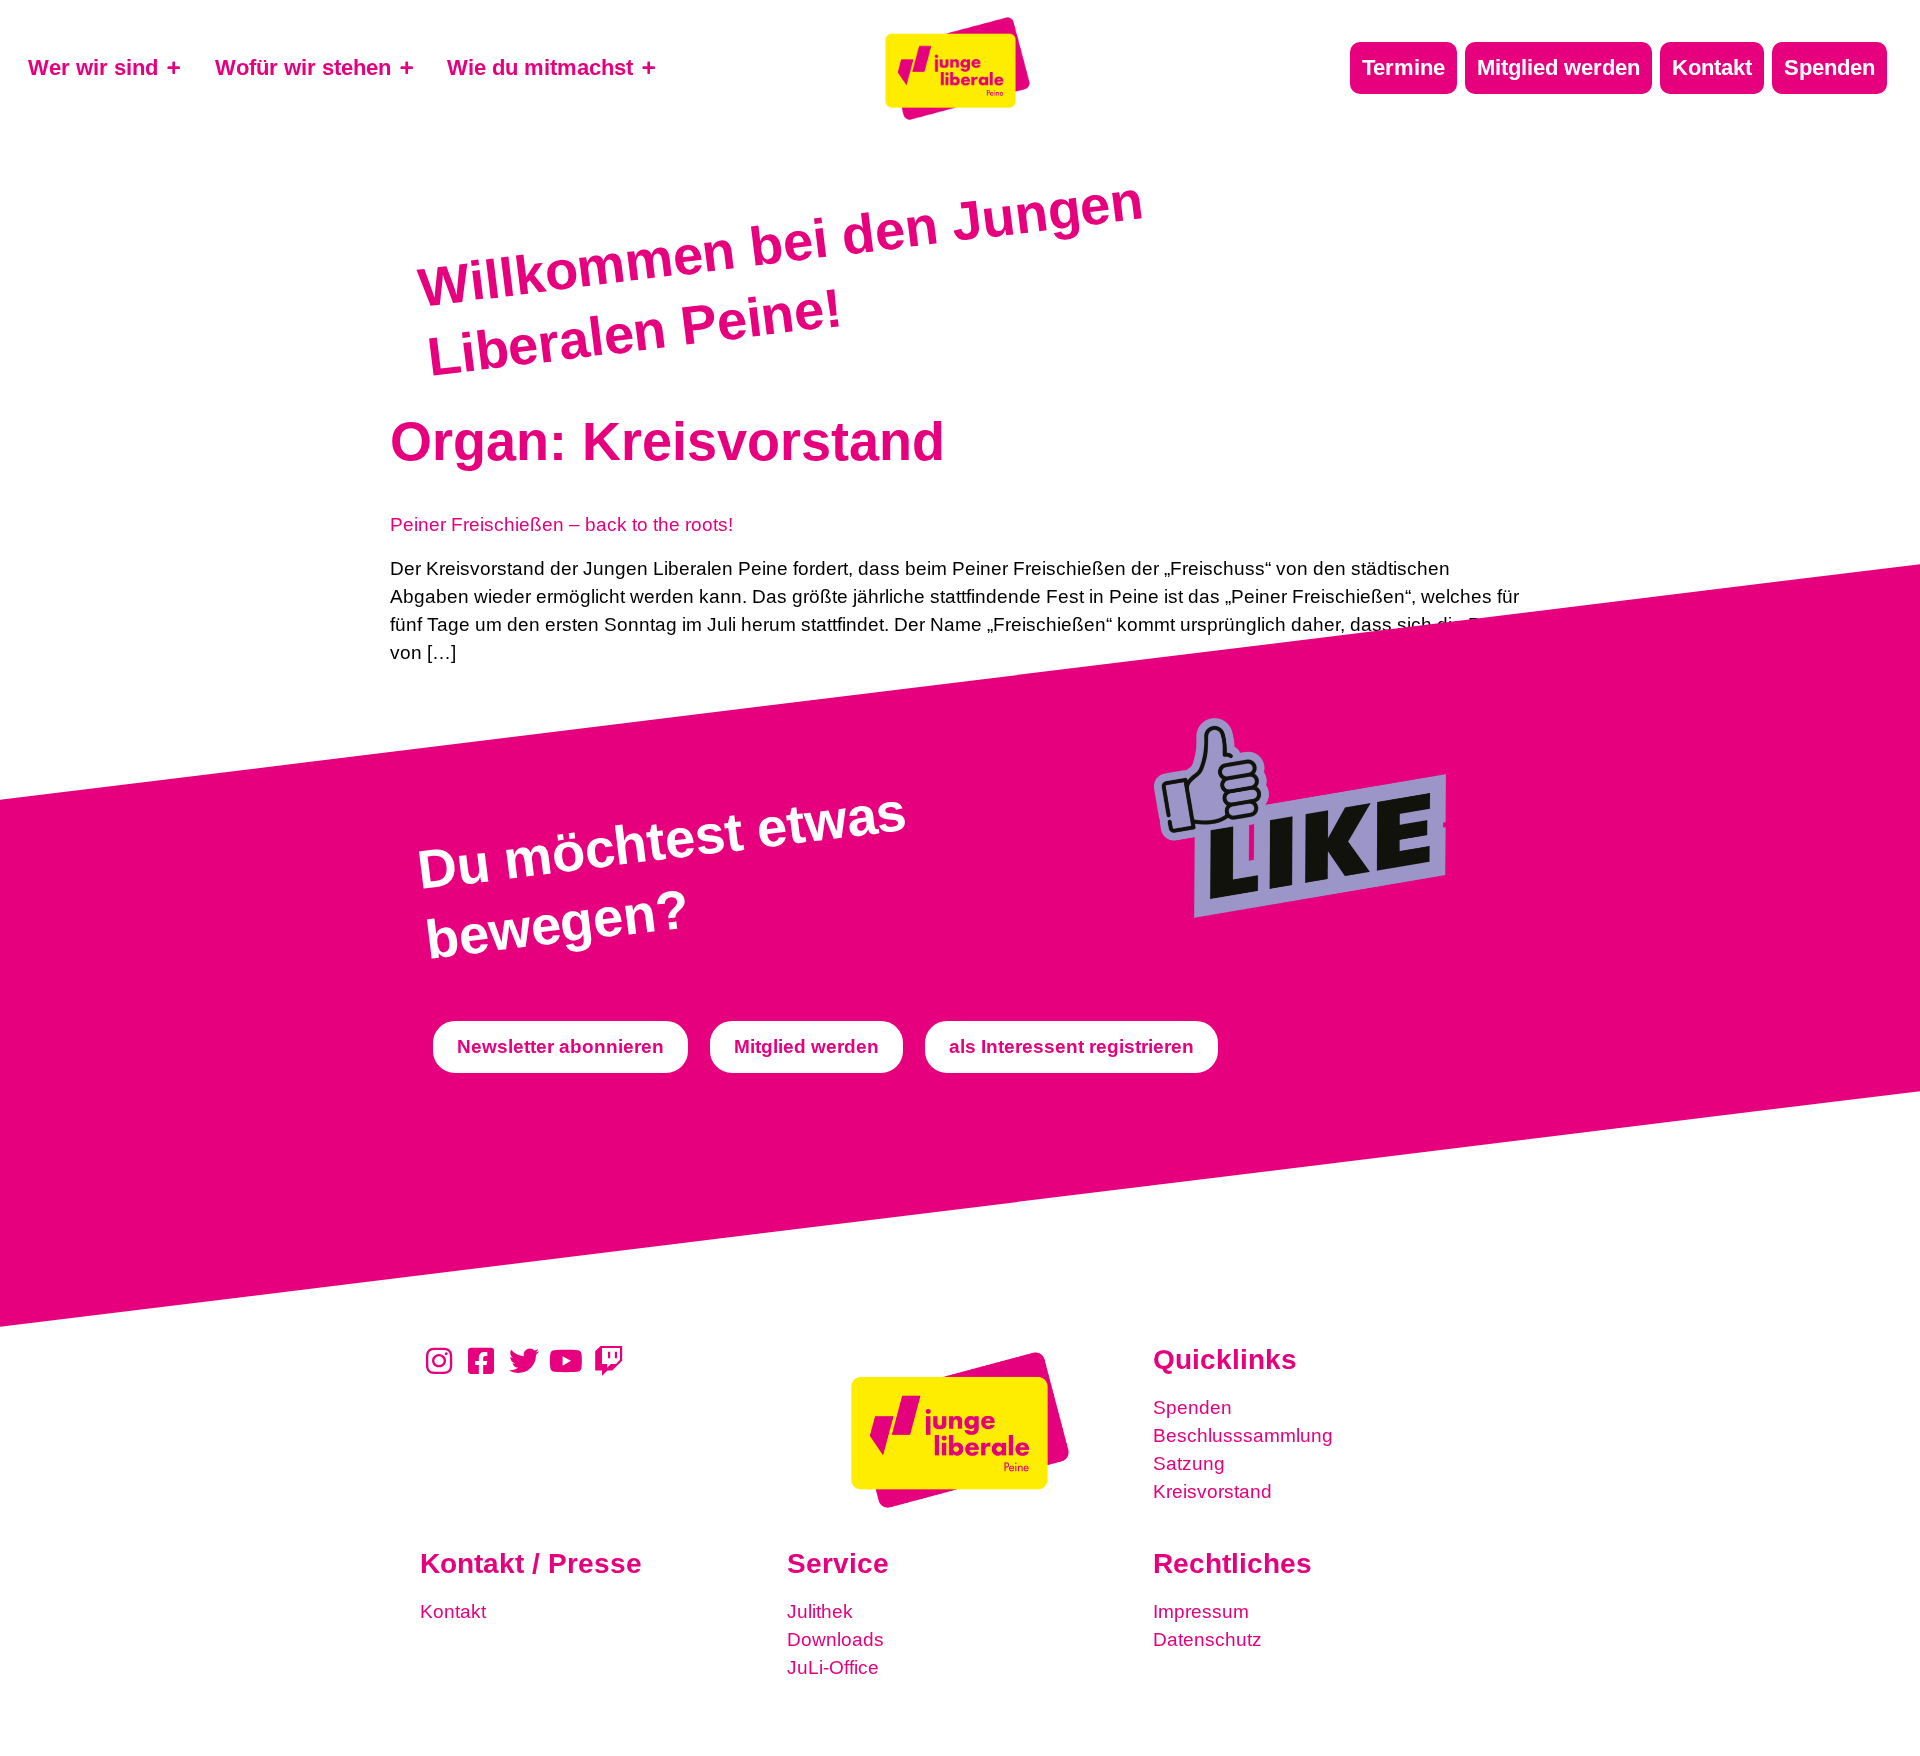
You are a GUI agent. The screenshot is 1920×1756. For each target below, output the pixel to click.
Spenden (1192, 1407)
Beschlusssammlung (1243, 1435)
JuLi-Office (833, 1667)
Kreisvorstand (1212, 1491)
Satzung (1189, 1463)
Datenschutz (1207, 1639)
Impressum (1201, 1611)
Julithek (820, 1611)
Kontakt (453, 1611)
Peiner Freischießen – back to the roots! (561, 524)
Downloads (835, 1639)
